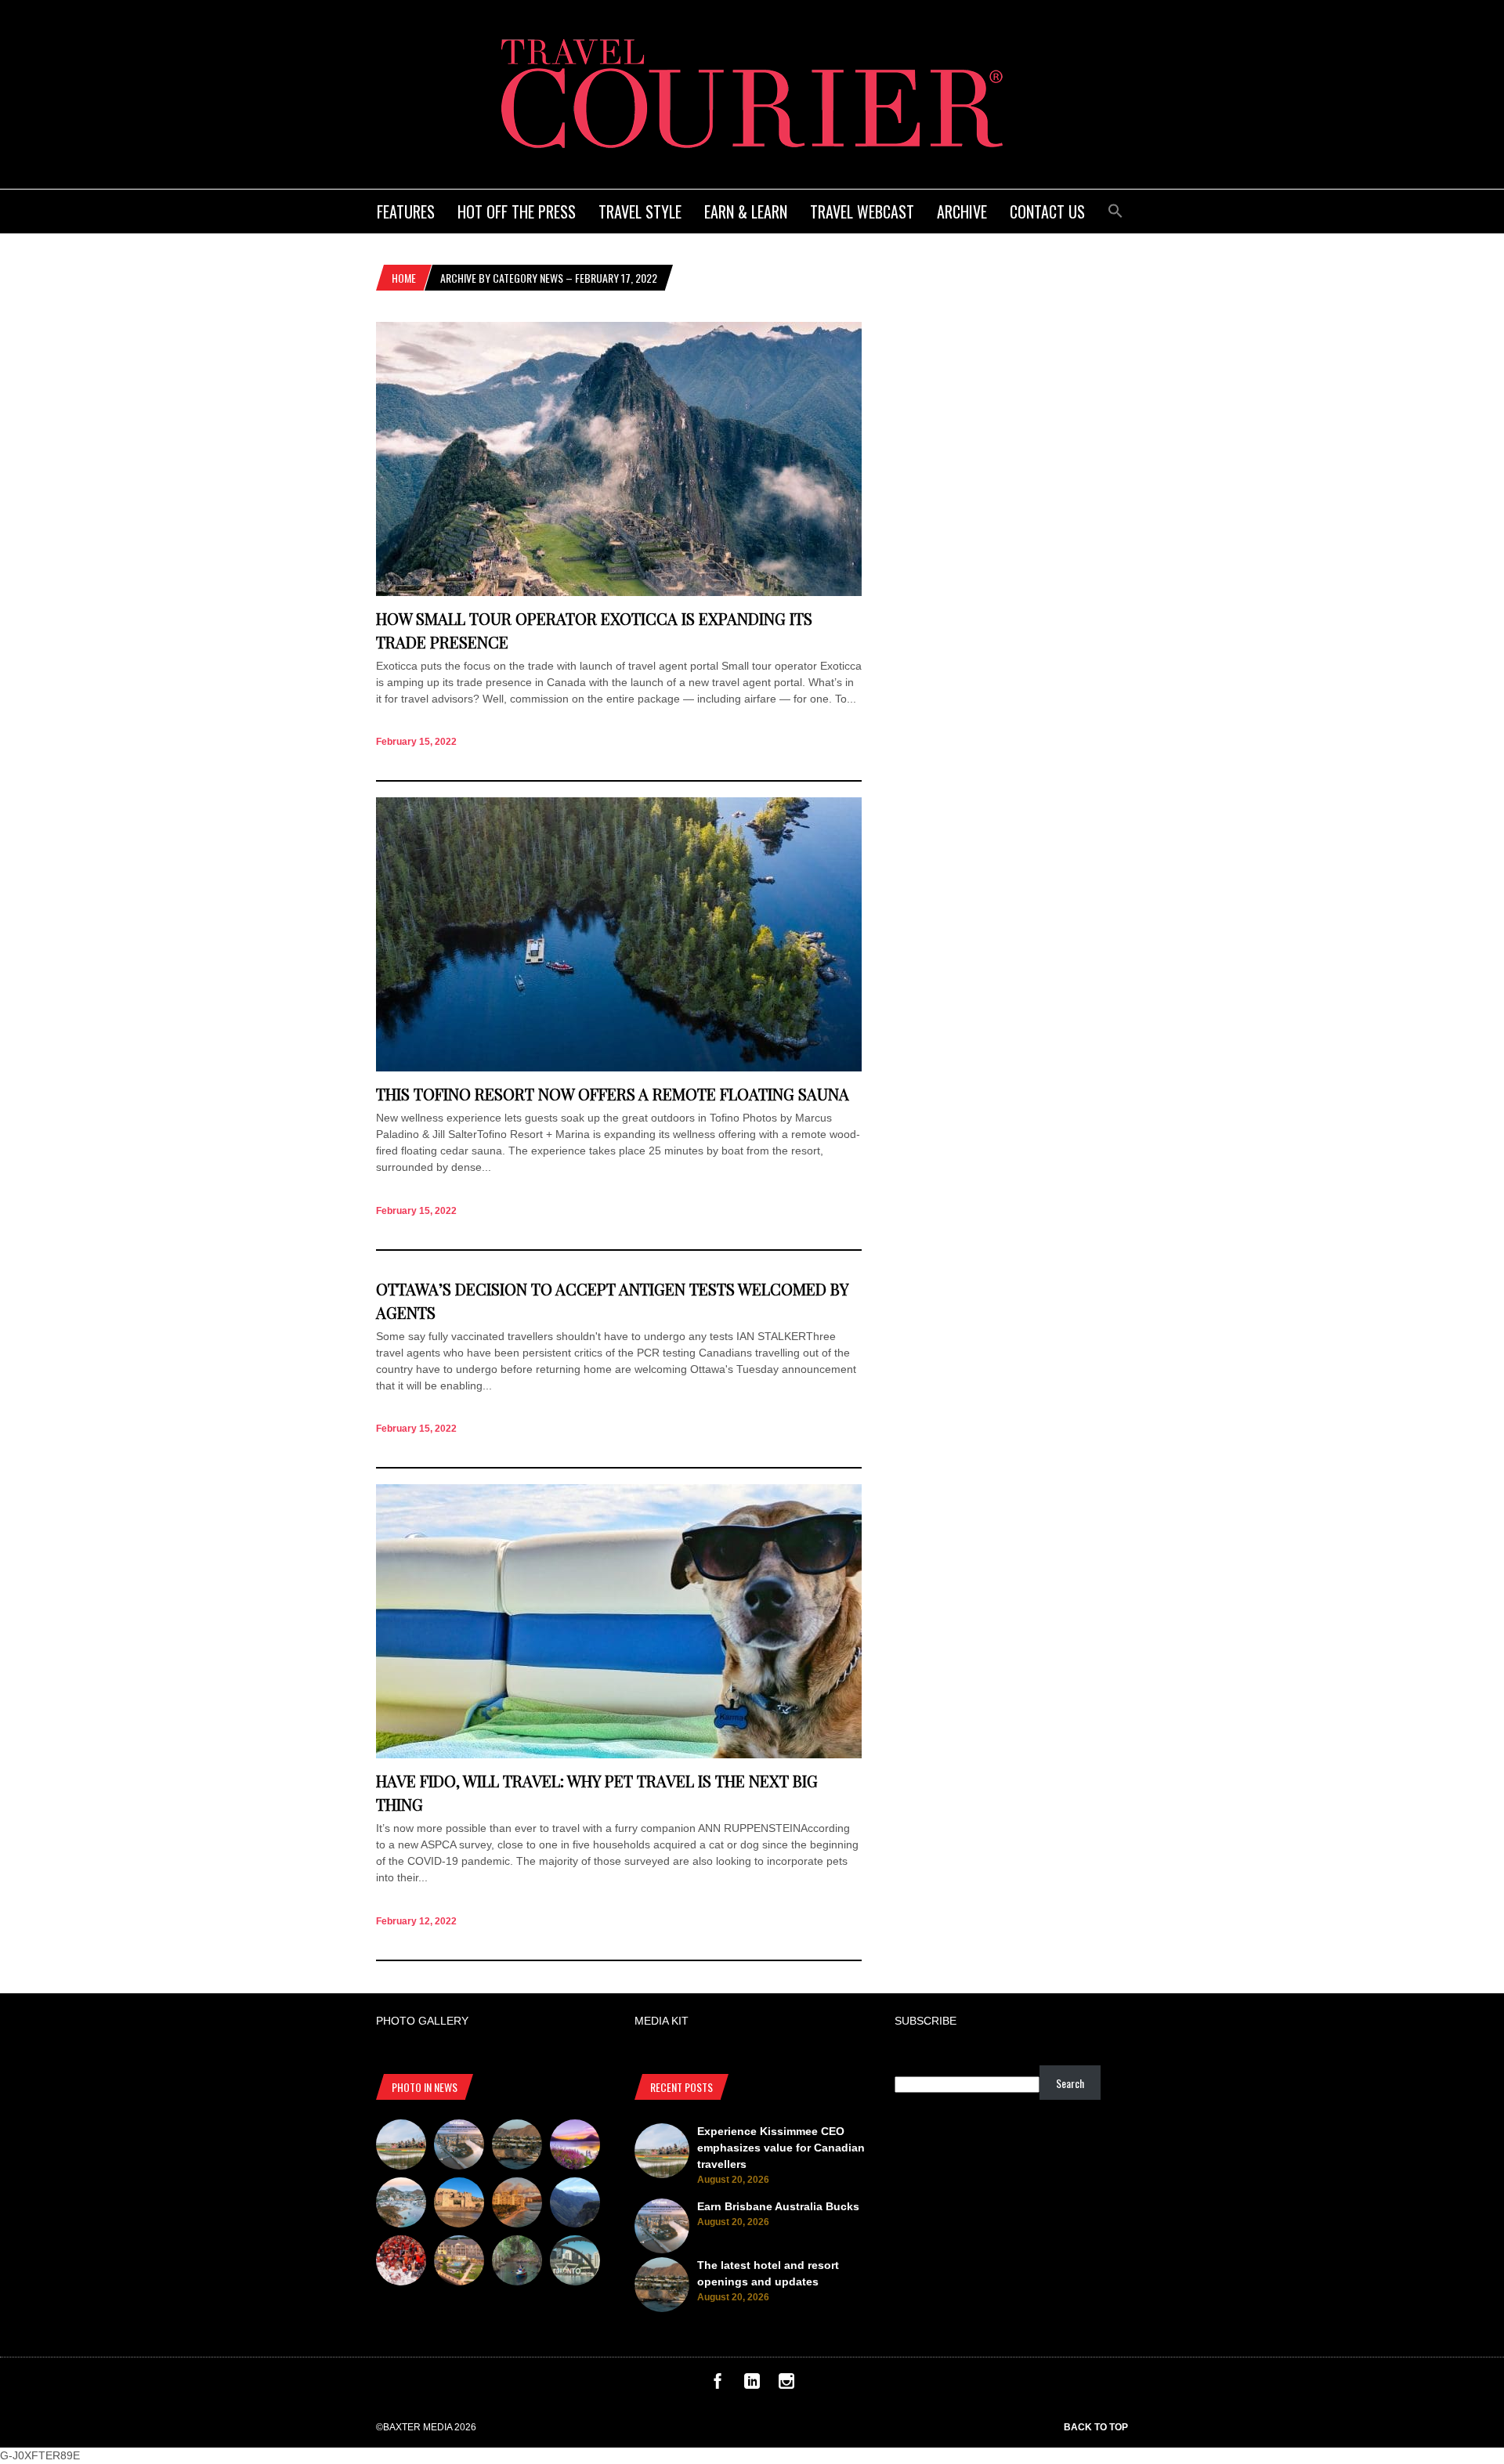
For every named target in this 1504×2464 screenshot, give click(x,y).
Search (1070, 2083)
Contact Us (1047, 211)
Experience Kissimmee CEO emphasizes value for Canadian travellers (781, 2148)
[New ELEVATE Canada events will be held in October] (575, 2263)
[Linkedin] (752, 2385)
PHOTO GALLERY (422, 2021)
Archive (962, 211)
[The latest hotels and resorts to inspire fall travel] (517, 2205)
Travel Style (640, 211)
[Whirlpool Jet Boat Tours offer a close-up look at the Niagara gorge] (401, 2263)
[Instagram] (786, 2385)
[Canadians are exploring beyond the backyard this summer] (517, 2263)
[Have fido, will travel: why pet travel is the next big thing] (619, 1754)
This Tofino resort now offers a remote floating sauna (613, 1094)
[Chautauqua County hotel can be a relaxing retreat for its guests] (459, 2263)
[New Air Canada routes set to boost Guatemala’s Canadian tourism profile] (575, 2147)
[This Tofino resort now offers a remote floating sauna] (619, 1068)
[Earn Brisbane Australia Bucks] (459, 2147)
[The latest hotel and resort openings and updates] (517, 2147)
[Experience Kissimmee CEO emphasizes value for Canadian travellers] (401, 2147)
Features (406, 211)
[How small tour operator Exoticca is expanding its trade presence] (619, 592)
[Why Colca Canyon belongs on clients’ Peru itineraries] (575, 2205)
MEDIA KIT (662, 2021)
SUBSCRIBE (926, 2021)
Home (404, 278)
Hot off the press (517, 211)
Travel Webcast (862, 211)
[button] (1115, 209)
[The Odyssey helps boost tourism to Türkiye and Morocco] (459, 2205)
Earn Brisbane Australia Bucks (778, 2206)
